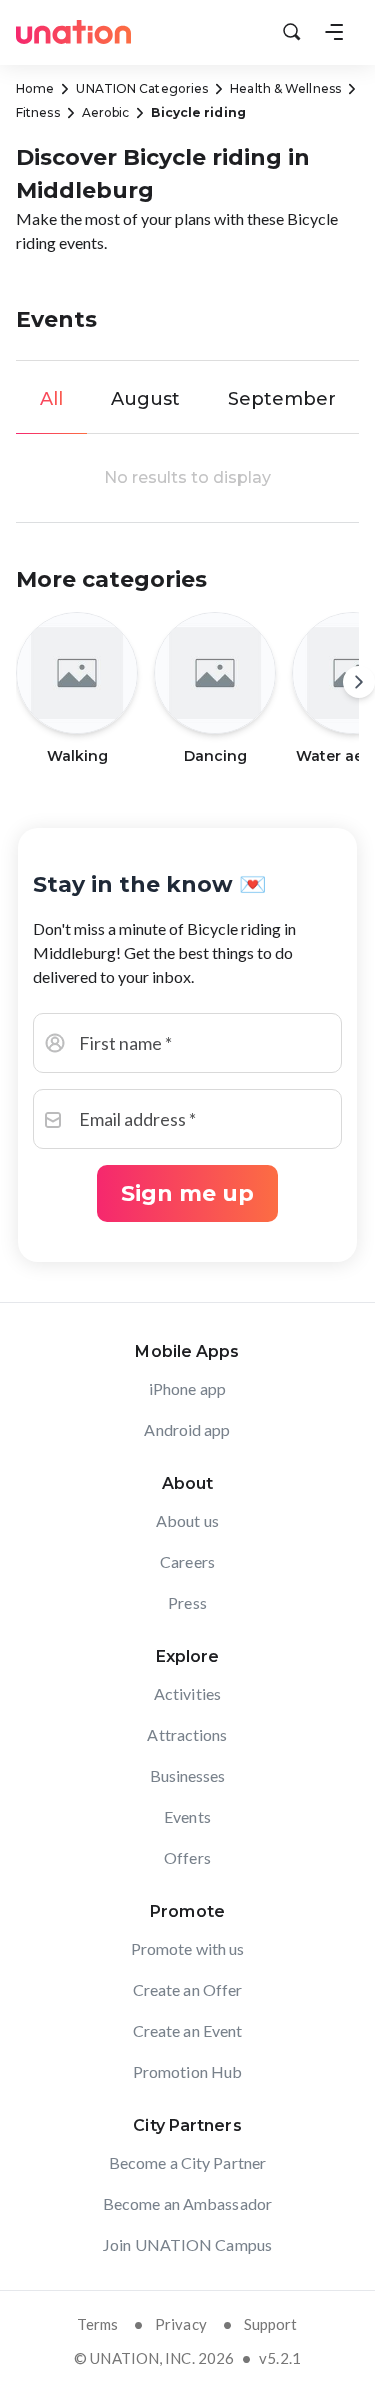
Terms (97, 2324)
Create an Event (188, 2030)
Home (35, 88)
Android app (187, 1429)
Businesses (188, 1775)
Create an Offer (188, 1989)
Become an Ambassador (187, 2203)
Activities (187, 1693)
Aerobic (106, 112)
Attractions (187, 1734)
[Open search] (292, 32)
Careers (187, 1561)
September (282, 399)
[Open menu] (334, 32)
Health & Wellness (285, 88)
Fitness (38, 112)
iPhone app (187, 1388)
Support (271, 2324)
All (51, 399)
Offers (187, 1857)
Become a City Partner (187, 2162)
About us (187, 1520)
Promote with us (188, 1948)
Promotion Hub (187, 2071)
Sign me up (187, 1193)
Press (187, 1602)
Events (187, 1816)
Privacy (181, 2324)
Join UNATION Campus (187, 2244)
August (145, 399)
